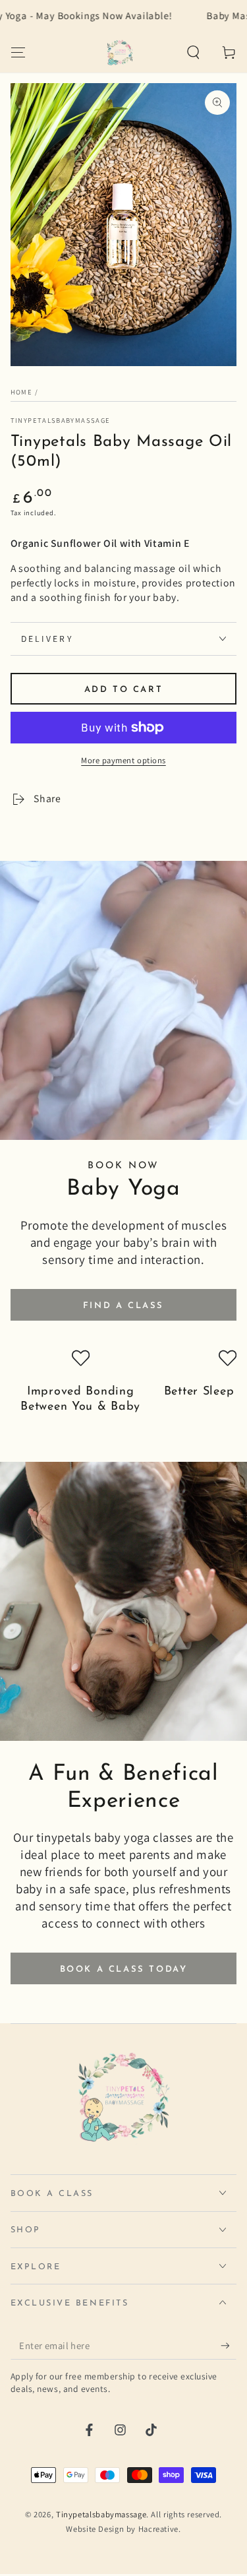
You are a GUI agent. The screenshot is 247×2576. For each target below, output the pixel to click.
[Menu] (18, 52)
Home (21, 392)
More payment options (123, 760)
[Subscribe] (229, 2346)
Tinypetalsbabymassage (61, 420)
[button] (193, 52)
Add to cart (124, 690)
